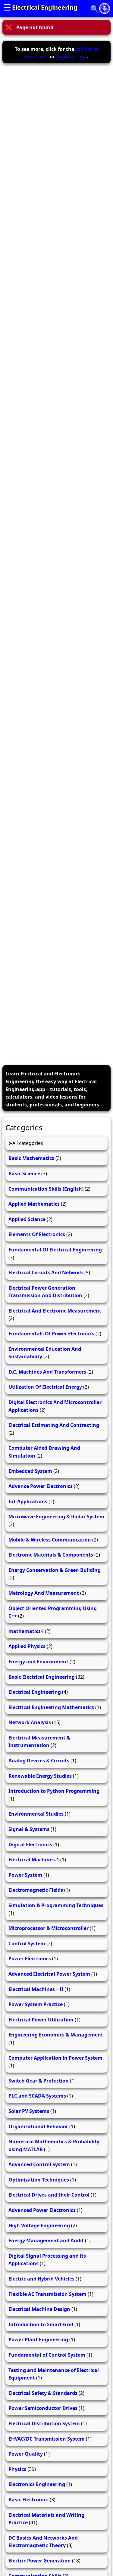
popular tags (71, 57)
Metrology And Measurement (44, 1593)
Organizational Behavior (38, 2126)
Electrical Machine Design (39, 2309)
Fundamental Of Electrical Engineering (55, 1250)
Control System (27, 1944)
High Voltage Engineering (39, 2225)
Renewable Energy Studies (40, 1776)
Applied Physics (27, 1646)
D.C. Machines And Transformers (47, 1372)
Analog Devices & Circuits (39, 1761)
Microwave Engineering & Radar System (56, 1517)
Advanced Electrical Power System (49, 1974)
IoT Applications (28, 1501)
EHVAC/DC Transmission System (47, 2439)
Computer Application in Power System (55, 2058)
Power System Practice (36, 2004)
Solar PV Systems (29, 2111)
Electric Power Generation (40, 2561)
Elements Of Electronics (37, 1234)
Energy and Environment (38, 1662)
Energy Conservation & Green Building (55, 1570)
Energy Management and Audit (46, 2240)
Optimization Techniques (39, 2180)
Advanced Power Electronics (42, 2210)
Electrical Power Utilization (41, 2020)
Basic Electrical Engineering (42, 1677)
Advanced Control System (39, 2164)
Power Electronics (30, 1959)
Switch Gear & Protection (39, 2081)
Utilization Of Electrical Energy (45, 1387)
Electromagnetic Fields (36, 1890)
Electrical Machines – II (36, 1989)
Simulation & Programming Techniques (56, 1905)
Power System (25, 1875)
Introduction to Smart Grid (41, 2324)
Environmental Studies (36, 1814)
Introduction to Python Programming (54, 1791)
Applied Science (27, 1219)
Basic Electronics (28, 2500)
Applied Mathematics (34, 1204)
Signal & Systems (29, 1829)
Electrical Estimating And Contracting (54, 1425)
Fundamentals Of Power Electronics (51, 1334)
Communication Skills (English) (46, 1189)
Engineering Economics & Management (56, 2035)
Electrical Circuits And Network (46, 1273)
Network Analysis (30, 1722)
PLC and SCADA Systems (37, 2096)
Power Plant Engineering (38, 2339)
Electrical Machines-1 (34, 1860)
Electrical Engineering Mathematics (51, 1707)
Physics (17, 2469)
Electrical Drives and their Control (49, 2195)
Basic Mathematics (31, 1158)
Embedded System (30, 1471)
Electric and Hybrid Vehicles (41, 2279)
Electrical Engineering (45, 7)
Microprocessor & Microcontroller (49, 1928)
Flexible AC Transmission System (47, 2294)
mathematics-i (26, 1631)
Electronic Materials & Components (51, 1555)
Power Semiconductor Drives (43, 2408)
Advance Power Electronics (41, 1486)
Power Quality (26, 2454)
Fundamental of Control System (47, 2355)
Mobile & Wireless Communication (50, 1540)
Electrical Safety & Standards (43, 2393)
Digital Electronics (30, 1845)
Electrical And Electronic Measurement (55, 1311)
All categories (28, 1143)
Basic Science (24, 1174)
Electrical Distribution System (44, 2423)
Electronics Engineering (37, 2484)
